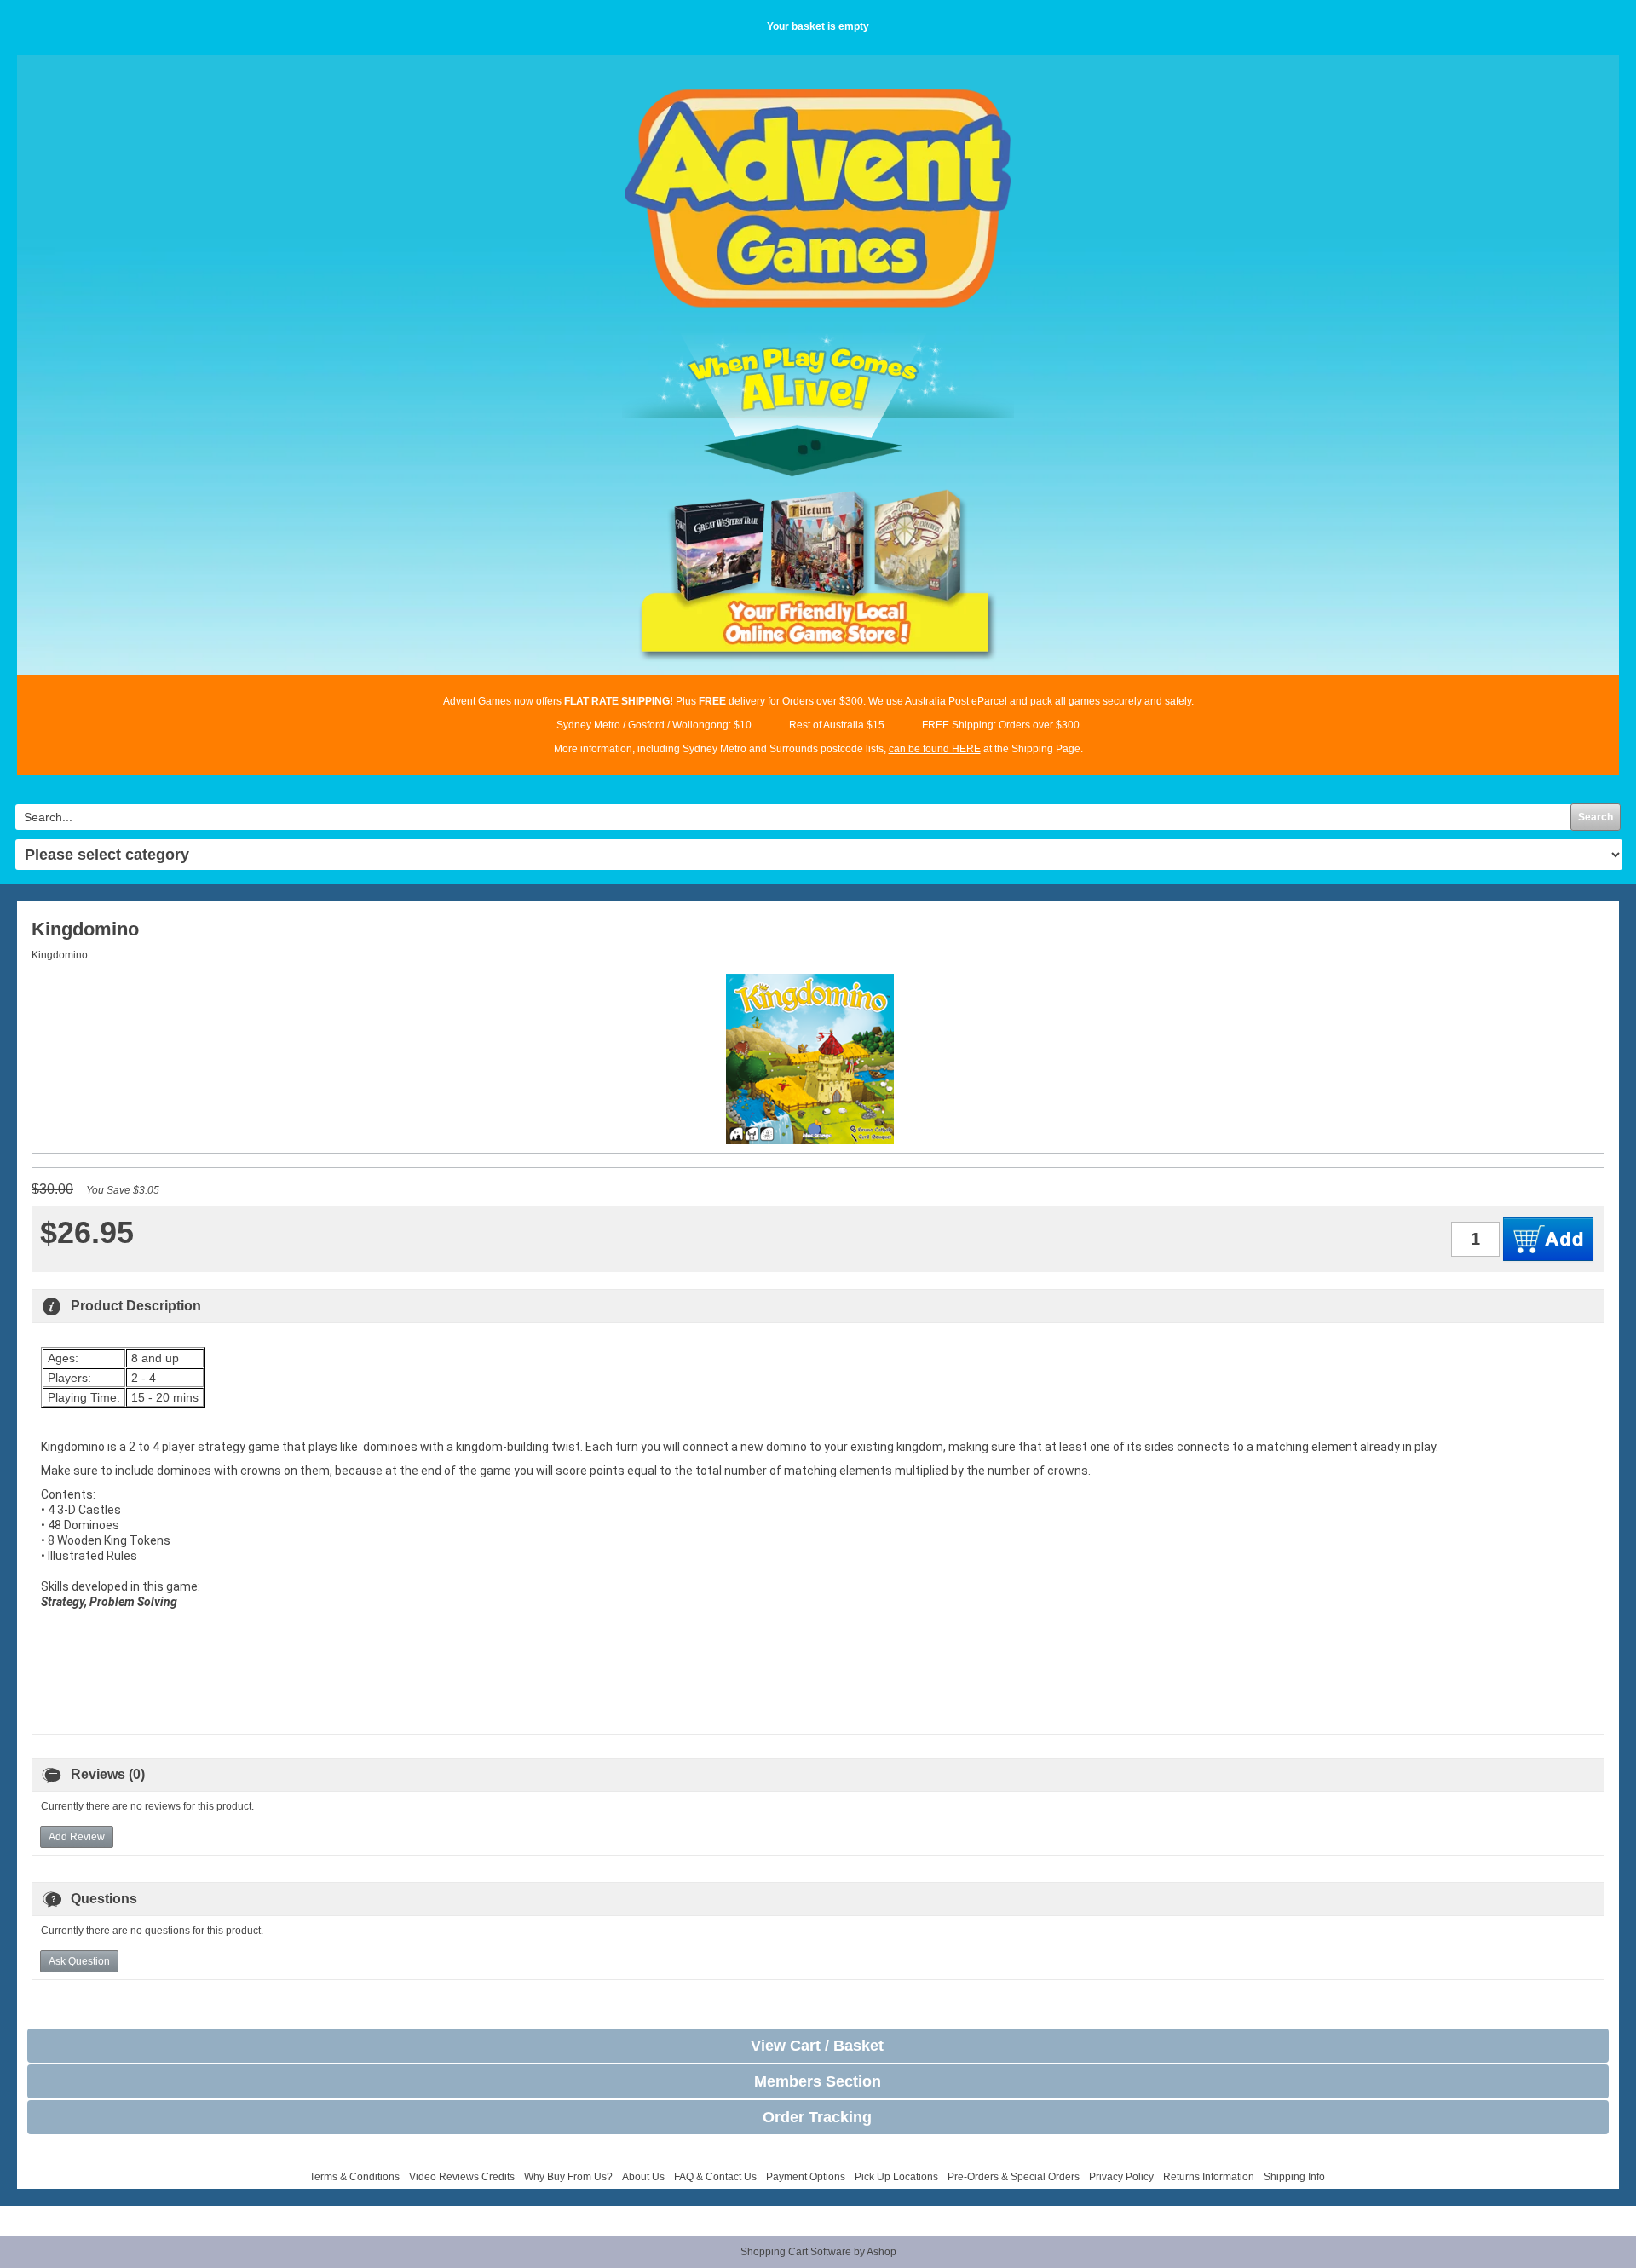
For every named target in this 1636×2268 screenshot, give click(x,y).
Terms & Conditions (354, 2177)
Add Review (77, 1837)
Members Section (818, 2081)
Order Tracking (817, 2117)
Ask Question (79, 1961)
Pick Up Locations (896, 2177)
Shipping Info (1294, 2177)
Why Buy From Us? (568, 2177)
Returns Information (1209, 2177)
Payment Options (806, 2177)
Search (1596, 817)
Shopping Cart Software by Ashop (818, 2252)
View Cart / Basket (817, 2046)
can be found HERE (935, 749)
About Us (643, 2177)
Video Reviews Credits (462, 2177)
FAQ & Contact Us (715, 2177)
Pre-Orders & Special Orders (1014, 2177)
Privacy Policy (1121, 2177)
